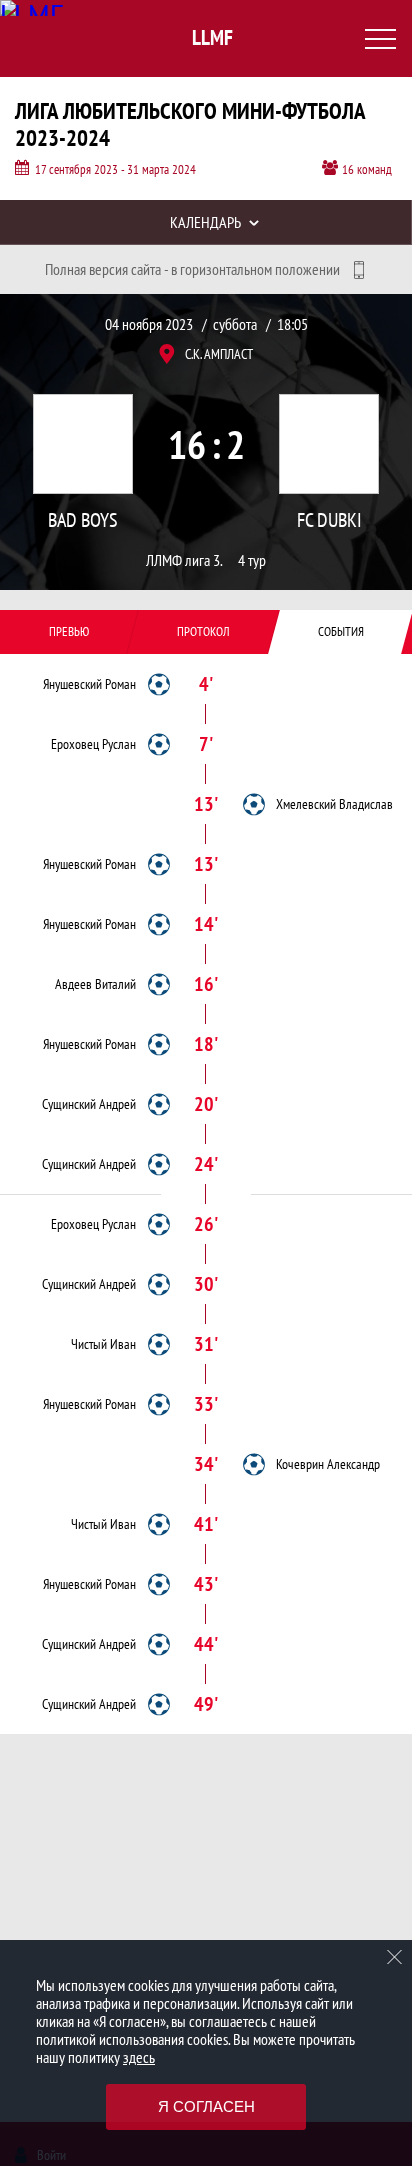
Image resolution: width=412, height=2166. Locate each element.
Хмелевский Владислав (334, 804)
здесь (139, 2057)
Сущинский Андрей (89, 1104)
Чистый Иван (103, 1344)
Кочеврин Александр (328, 1464)
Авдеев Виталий (95, 984)
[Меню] (380, 39)
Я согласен (206, 2106)
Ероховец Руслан (93, 744)
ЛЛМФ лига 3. (184, 560)
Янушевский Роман (89, 684)
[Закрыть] (395, 1957)
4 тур (252, 560)
